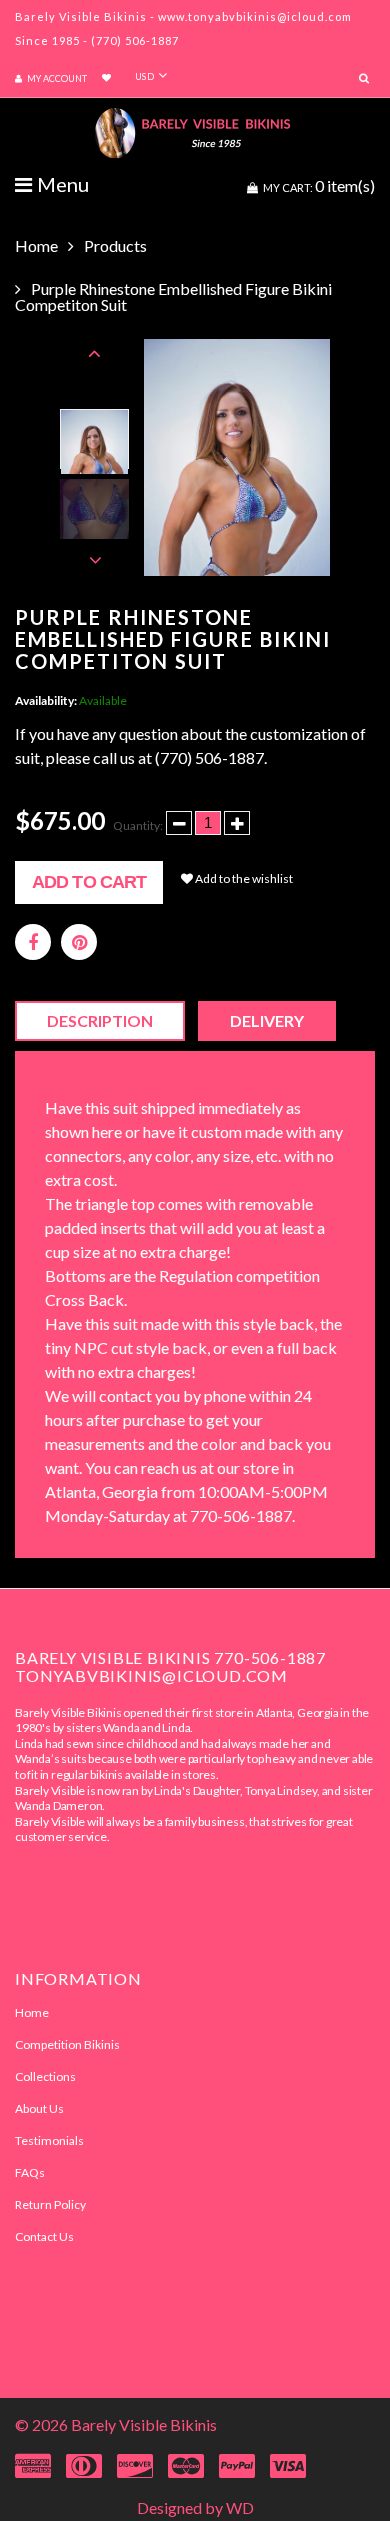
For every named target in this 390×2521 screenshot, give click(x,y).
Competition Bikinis (67, 2044)
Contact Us (44, 2236)
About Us (39, 2108)
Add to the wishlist (243, 878)
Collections (45, 2076)
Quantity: (138, 825)
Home (36, 245)
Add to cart (89, 882)
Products (115, 245)
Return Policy (50, 2204)
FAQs (30, 2172)
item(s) (319, 185)
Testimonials (49, 2140)
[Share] (33, 942)
